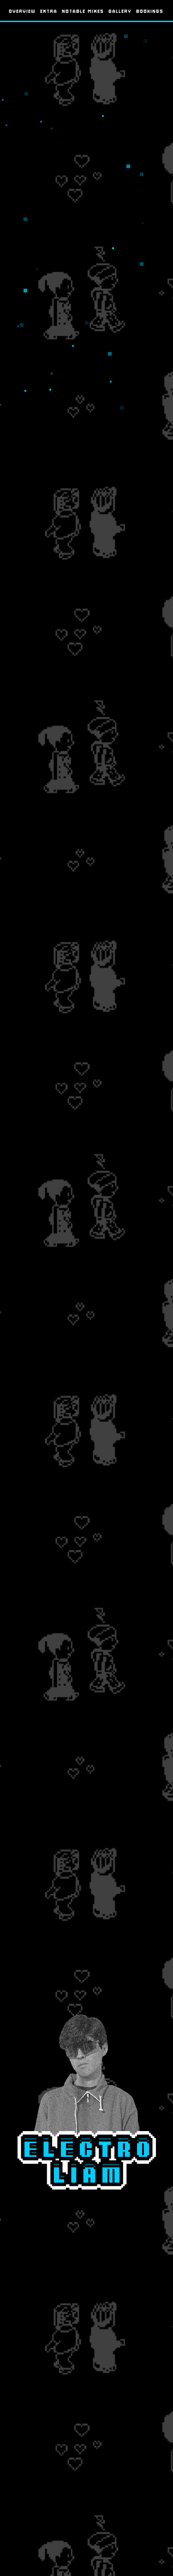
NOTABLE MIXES (83, 11)
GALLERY (120, 11)
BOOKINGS (150, 11)
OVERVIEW (23, 11)
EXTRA (49, 11)
